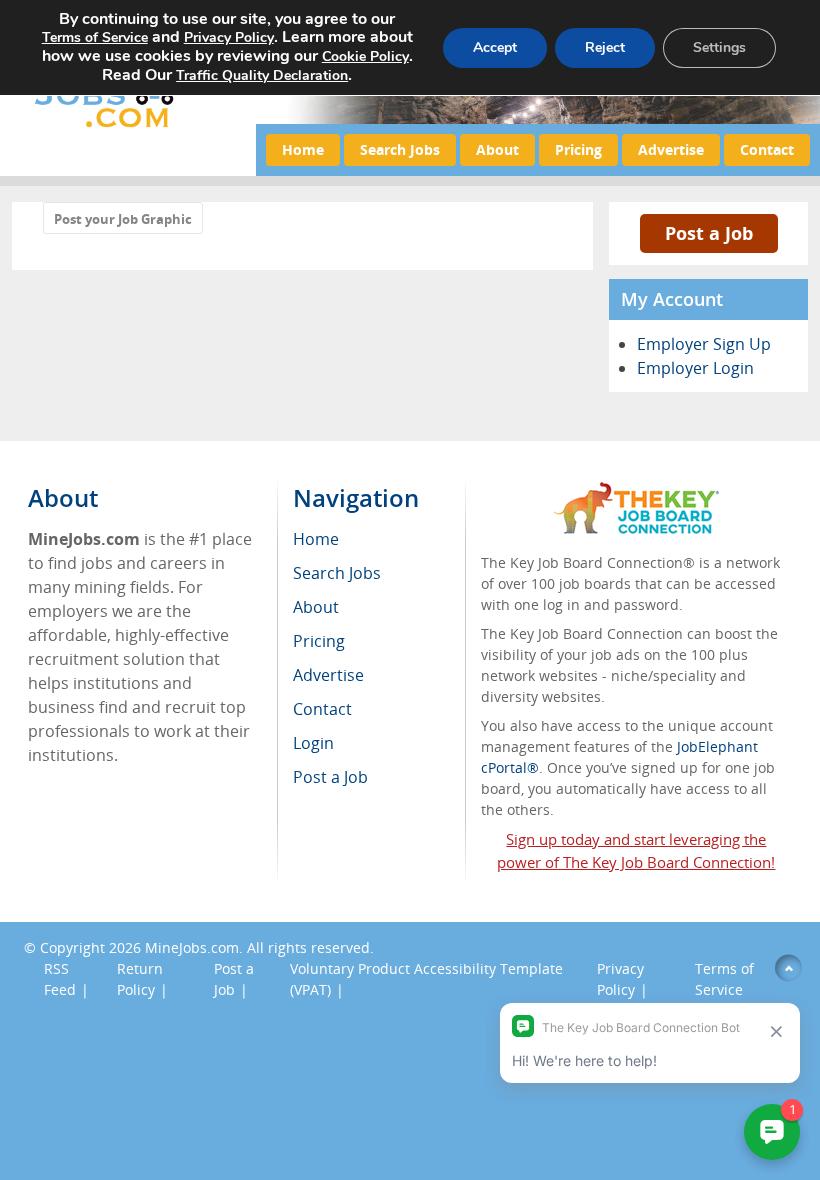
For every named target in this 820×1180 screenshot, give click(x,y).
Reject (605, 47)
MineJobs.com (192, 947)
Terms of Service (95, 37)
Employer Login (695, 368)
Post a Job (709, 233)
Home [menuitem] (316, 539)
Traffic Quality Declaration (262, 75)
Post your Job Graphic (123, 219)
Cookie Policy (365, 56)
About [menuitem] (316, 607)
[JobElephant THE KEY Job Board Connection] (636, 491)
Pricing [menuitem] (319, 641)
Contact (767, 149)
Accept (495, 47)
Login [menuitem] (313, 743)
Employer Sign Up (704, 344)
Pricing (578, 149)
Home (303, 149)
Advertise (671, 149)
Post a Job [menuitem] (330, 777)
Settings (719, 47)
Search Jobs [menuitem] (337, 573)
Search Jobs (400, 149)
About (497, 149)
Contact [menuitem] (322, 709)
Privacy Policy (229, 37)
